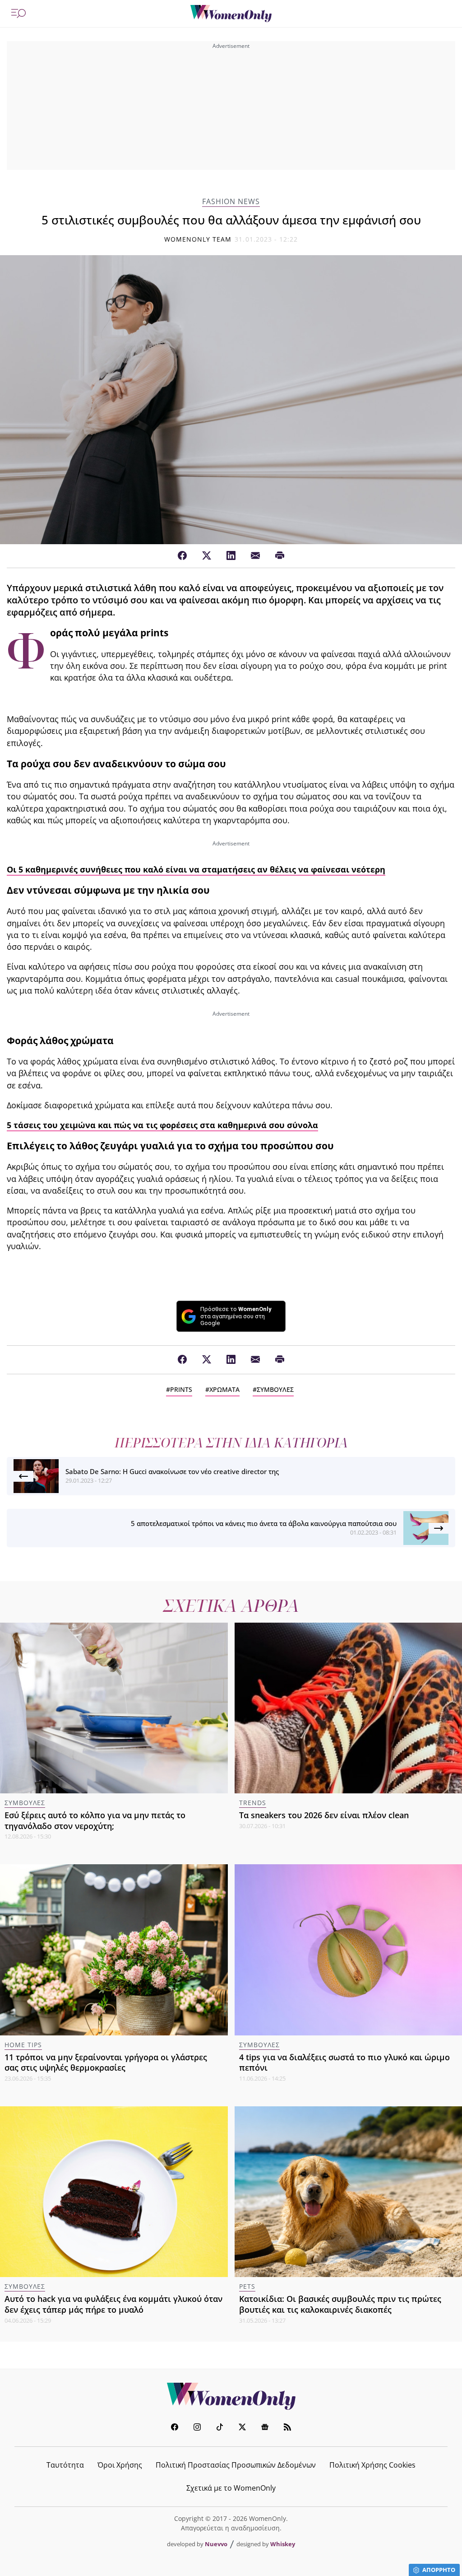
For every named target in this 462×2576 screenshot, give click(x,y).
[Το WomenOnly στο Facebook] (175, 2428)
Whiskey (283, 2544)
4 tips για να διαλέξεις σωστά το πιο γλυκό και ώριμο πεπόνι (344, 2063)
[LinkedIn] (231, 556)
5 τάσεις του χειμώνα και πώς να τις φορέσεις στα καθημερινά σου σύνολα (162, 1125)
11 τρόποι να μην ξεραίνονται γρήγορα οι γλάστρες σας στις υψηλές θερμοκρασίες (106, 2063)
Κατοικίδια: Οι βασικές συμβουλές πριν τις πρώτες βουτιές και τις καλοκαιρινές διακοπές (340, 2304)
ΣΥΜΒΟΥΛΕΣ (275, 1389)
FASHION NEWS (231, 202)
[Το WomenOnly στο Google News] (265, 2428)
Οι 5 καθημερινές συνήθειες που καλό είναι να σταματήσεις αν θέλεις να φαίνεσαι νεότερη (196, 869)
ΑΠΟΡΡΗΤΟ (439, 2570)
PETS (247, 2286)
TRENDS (253, 1803)
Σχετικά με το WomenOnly (231, 2488)
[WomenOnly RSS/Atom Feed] (287, 2428)
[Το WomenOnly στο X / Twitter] (242, 2428)
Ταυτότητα (65, 2465)
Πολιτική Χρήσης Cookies (372, 2465)
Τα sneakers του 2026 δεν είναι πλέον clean (324, 1815)
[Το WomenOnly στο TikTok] (220, 2428)
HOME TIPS (23, 2045)
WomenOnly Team (198, 239)
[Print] (280, 556)
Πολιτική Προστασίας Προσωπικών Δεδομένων (236, 2465)
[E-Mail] (255, 556)
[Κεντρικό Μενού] (18, 14)
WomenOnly (231, 2396)
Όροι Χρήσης (120, 2465)
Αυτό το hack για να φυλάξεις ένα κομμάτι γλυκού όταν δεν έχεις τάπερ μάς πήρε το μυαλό (113, 2304)
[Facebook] (182, 556)
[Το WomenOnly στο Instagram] (197, 2428)
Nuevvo (216, 2544)
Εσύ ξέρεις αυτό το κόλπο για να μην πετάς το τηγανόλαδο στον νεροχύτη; (95, 1820)
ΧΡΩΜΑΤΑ (224, 1389)
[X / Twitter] (207, 556)
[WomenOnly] (231, 14)
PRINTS (181, 1389)
